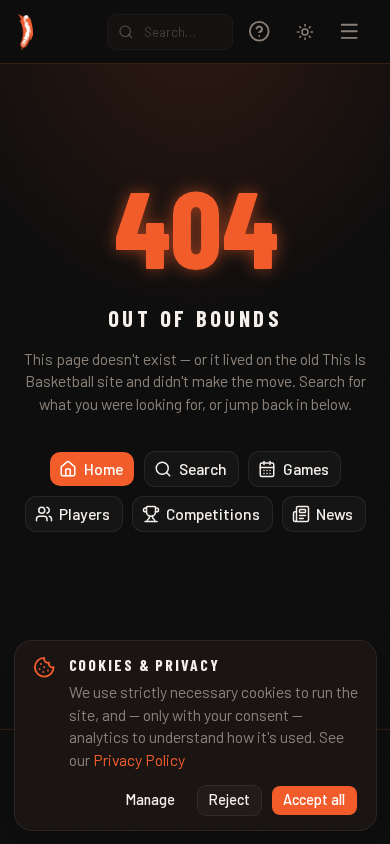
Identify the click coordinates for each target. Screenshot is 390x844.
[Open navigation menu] (349, 31)
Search (203, 468)
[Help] (259, 31)
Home (103, 468)
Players (84, 513)
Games (306, 468)
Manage (150, 799)
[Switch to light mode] (305, 32)
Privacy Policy (139, 759)
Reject (229, 799)
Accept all (314, 799)
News (334, 513)
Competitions (213, 513)
